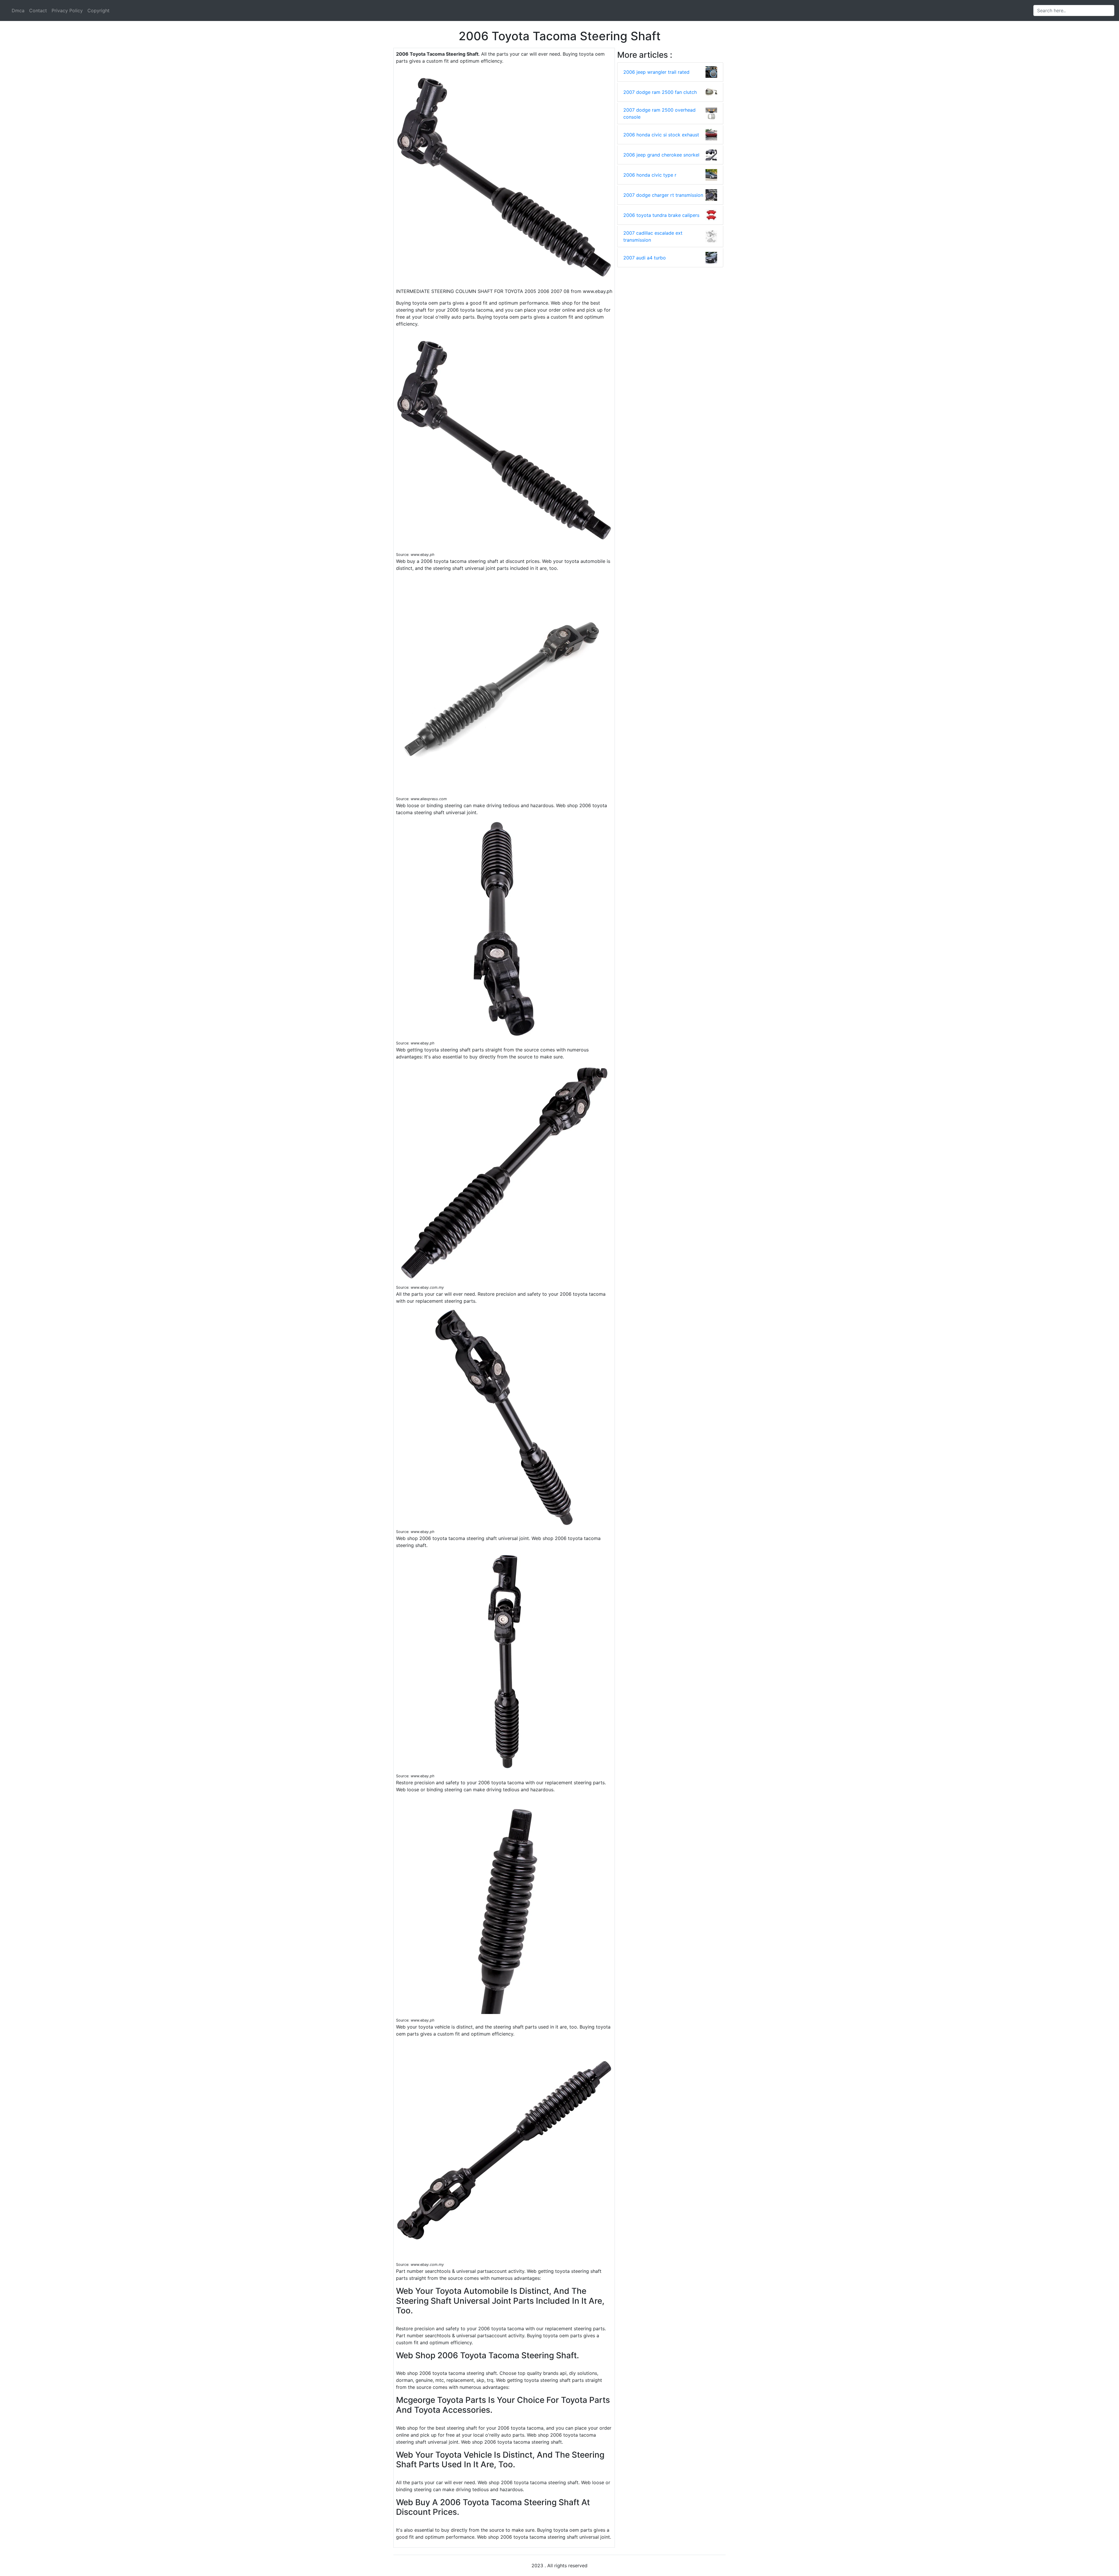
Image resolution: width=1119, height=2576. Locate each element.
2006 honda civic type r (650, 175)
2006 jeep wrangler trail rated (656, 72)
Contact (38, 10)
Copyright (98, 10)
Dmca (18, 10)
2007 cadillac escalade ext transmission (653, 236)
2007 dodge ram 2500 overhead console (659, 113)
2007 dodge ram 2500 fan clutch (660, 92)
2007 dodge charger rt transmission (663, 195)
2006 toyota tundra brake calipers (661, 215)
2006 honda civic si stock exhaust (661, 135)
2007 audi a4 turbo (645, 258)
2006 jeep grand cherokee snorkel (661, 155)
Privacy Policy (67, 10)
